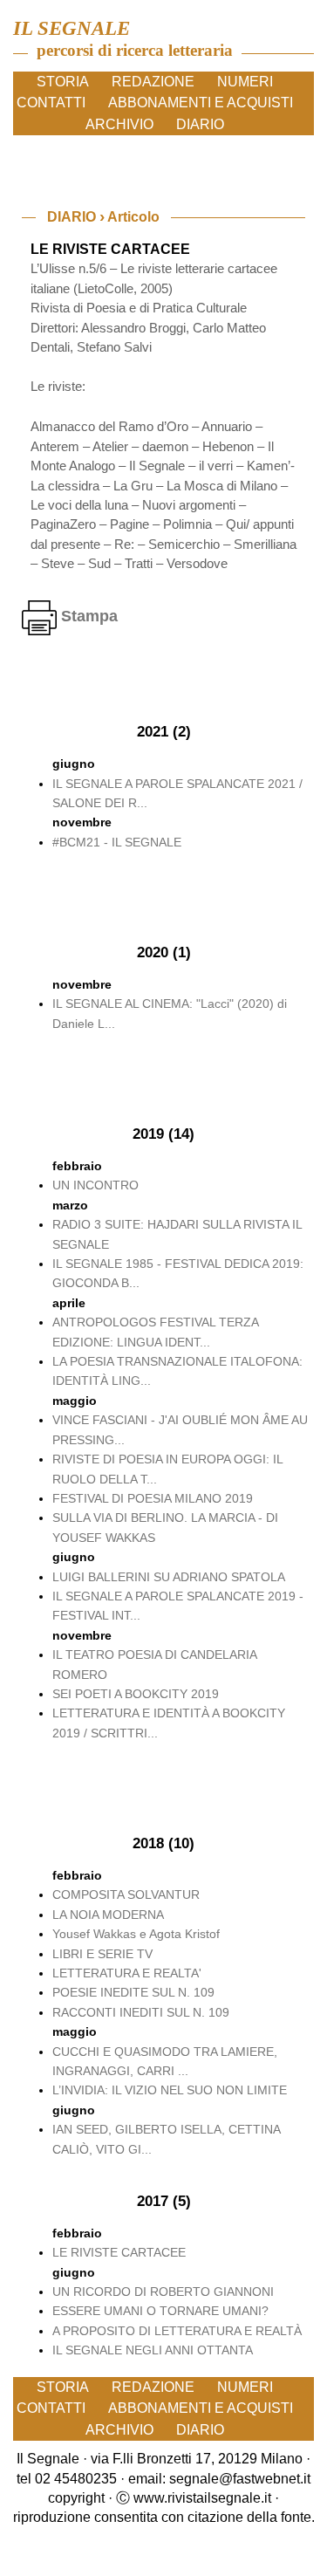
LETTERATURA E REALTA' (127, 1973)
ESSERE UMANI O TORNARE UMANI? (160, 2311)
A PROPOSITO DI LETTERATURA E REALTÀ (177, 2331)
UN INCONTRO (95, 1185)
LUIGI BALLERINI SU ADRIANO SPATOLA (169, 1577)
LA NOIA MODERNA (108, 1915)
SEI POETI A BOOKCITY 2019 (136, 1694)
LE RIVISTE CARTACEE (119, 2252)
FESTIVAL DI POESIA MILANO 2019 (153, 1498)
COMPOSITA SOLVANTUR (126, 1894)
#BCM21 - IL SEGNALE (117, 842)
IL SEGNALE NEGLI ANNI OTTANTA (153, 2350)
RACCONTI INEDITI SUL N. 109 (141, 2012)
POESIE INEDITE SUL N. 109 (133, 1992)
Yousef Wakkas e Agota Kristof (136, 1934)
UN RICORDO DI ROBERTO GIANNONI (163, 2292)
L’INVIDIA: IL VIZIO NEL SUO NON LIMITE (170, 2090)
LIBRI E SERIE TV (102, 1954)
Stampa (87, 616)
